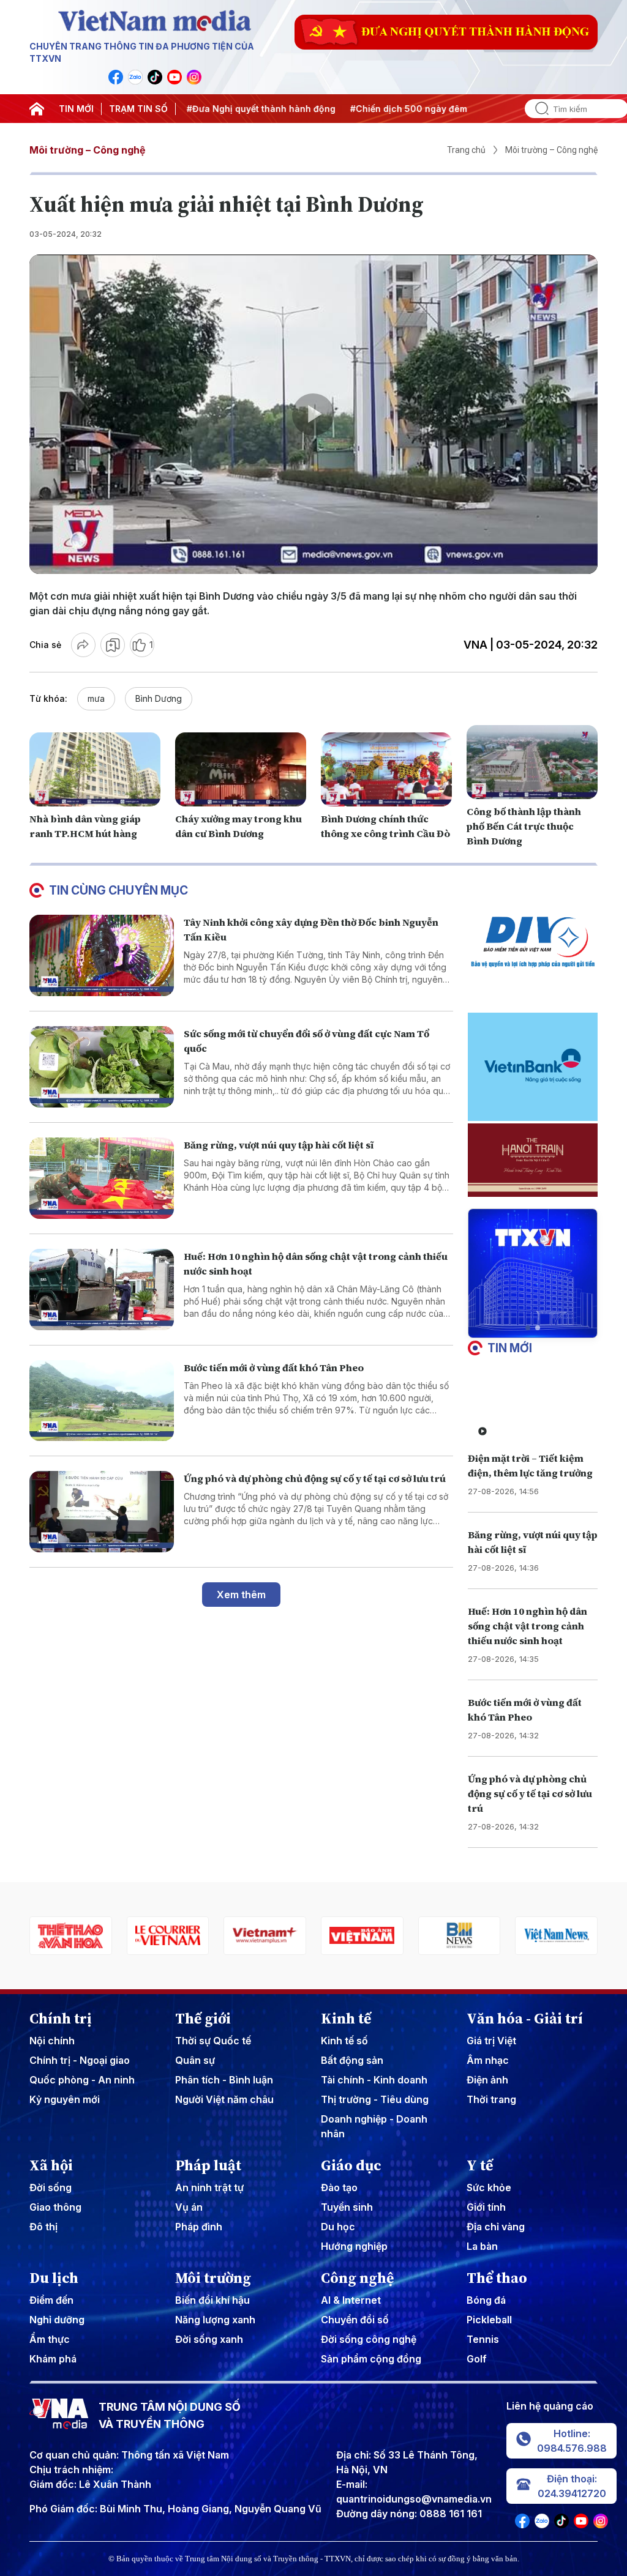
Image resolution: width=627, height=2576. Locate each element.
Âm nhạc (488, 2060)
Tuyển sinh (347, 2207)
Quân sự (195, 2060)
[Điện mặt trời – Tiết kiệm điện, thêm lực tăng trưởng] (533, 1409)
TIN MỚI (76, 109)
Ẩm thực (50, 2339)
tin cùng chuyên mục (118, 890)
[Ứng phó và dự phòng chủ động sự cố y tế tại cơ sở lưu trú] (102, 1512)
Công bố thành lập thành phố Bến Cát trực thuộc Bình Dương (524, 826)
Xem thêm (241, 1595)
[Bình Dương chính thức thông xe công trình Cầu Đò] (386, 769)
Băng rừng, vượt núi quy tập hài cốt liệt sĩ (279, 1145)
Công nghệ (357, 2278)
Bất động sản (352, 2060)
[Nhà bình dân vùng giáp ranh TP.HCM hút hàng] (95, 769)
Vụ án (189, 2207)
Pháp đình (199, 2227)
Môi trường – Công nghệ (87, 150)
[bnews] (362, 1936)
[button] (528, 1328)
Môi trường (213, 2278)
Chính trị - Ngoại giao (80, 2060)
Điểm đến (51, 2300)
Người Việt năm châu (224, 2099)
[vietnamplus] (168, 1936)
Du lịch (54, 2278)
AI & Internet (351, 2300)
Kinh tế (346, 2019)
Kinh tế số (344, 2041)
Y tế (480, 2165)
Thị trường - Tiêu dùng (375, 2099)
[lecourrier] (71, 1936)
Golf (477, 2359)
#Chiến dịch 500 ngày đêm (393, 109)
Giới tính (486, 2207)
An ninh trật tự (209, 2187)
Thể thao (497, 2278)
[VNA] (116, 77)
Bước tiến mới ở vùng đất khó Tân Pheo (274, 1368)
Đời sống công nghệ (369, 2339)
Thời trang (491, 2099)
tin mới (510, 1348)
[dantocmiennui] (556, 1936)
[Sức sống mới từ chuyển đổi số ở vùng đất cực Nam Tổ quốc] (102, 1067)
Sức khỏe (489, 2187)
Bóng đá (486, 2300)
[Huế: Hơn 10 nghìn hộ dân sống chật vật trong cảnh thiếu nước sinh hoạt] (102, 1290)
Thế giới (203, 2019)
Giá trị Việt (491, 2041)
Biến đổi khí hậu (212, 2300)
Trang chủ (466, 150)
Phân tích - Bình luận (224, 2080)
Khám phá (53, 2359)
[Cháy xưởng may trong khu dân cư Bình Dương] (241, 769)
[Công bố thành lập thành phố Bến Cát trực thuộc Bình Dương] (532, 762)
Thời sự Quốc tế (213, 2041)
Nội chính (52, 2041)
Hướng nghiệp (354, 2246)
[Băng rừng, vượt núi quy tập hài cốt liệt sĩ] (102, 1178)
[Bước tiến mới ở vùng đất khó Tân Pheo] (102, 1401)
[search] (537, 109)
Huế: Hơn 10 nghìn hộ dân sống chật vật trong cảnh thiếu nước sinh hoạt (528, 1626)
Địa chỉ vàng (496, 2227)
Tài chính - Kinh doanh (374, 2080)
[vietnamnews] (460, 1936)
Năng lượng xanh (215, 2320)
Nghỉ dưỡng (57, 2320)
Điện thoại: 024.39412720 (572, 2486)
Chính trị (61, 2019)
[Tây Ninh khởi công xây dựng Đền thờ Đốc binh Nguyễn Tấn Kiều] (102, 955)
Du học (338, 2227)
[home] (37, 109)
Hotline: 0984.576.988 (572, 2441)
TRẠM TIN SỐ (138, 109)
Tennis (483, 2339)
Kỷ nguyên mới (65, 2099)
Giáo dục (351, 2165)
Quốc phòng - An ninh (82, 2080)
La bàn (482, 2246)
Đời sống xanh (209, 2339)
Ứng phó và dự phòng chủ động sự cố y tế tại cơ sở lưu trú (315, 1478)
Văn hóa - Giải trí (525, 2019)
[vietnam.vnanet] (265, 1936)
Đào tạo (339, 2187)
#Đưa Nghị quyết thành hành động (245, 109)
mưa (96, 698)
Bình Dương (159, 698)
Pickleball (489, 2320)
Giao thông (55, 2207)
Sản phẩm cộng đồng (371, 2359)
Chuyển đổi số (355, 2320)
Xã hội (51, 2165)
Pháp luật (208, 2165)
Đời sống (51, 2187)
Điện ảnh (487, 2080)
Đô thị (43, 2227)
